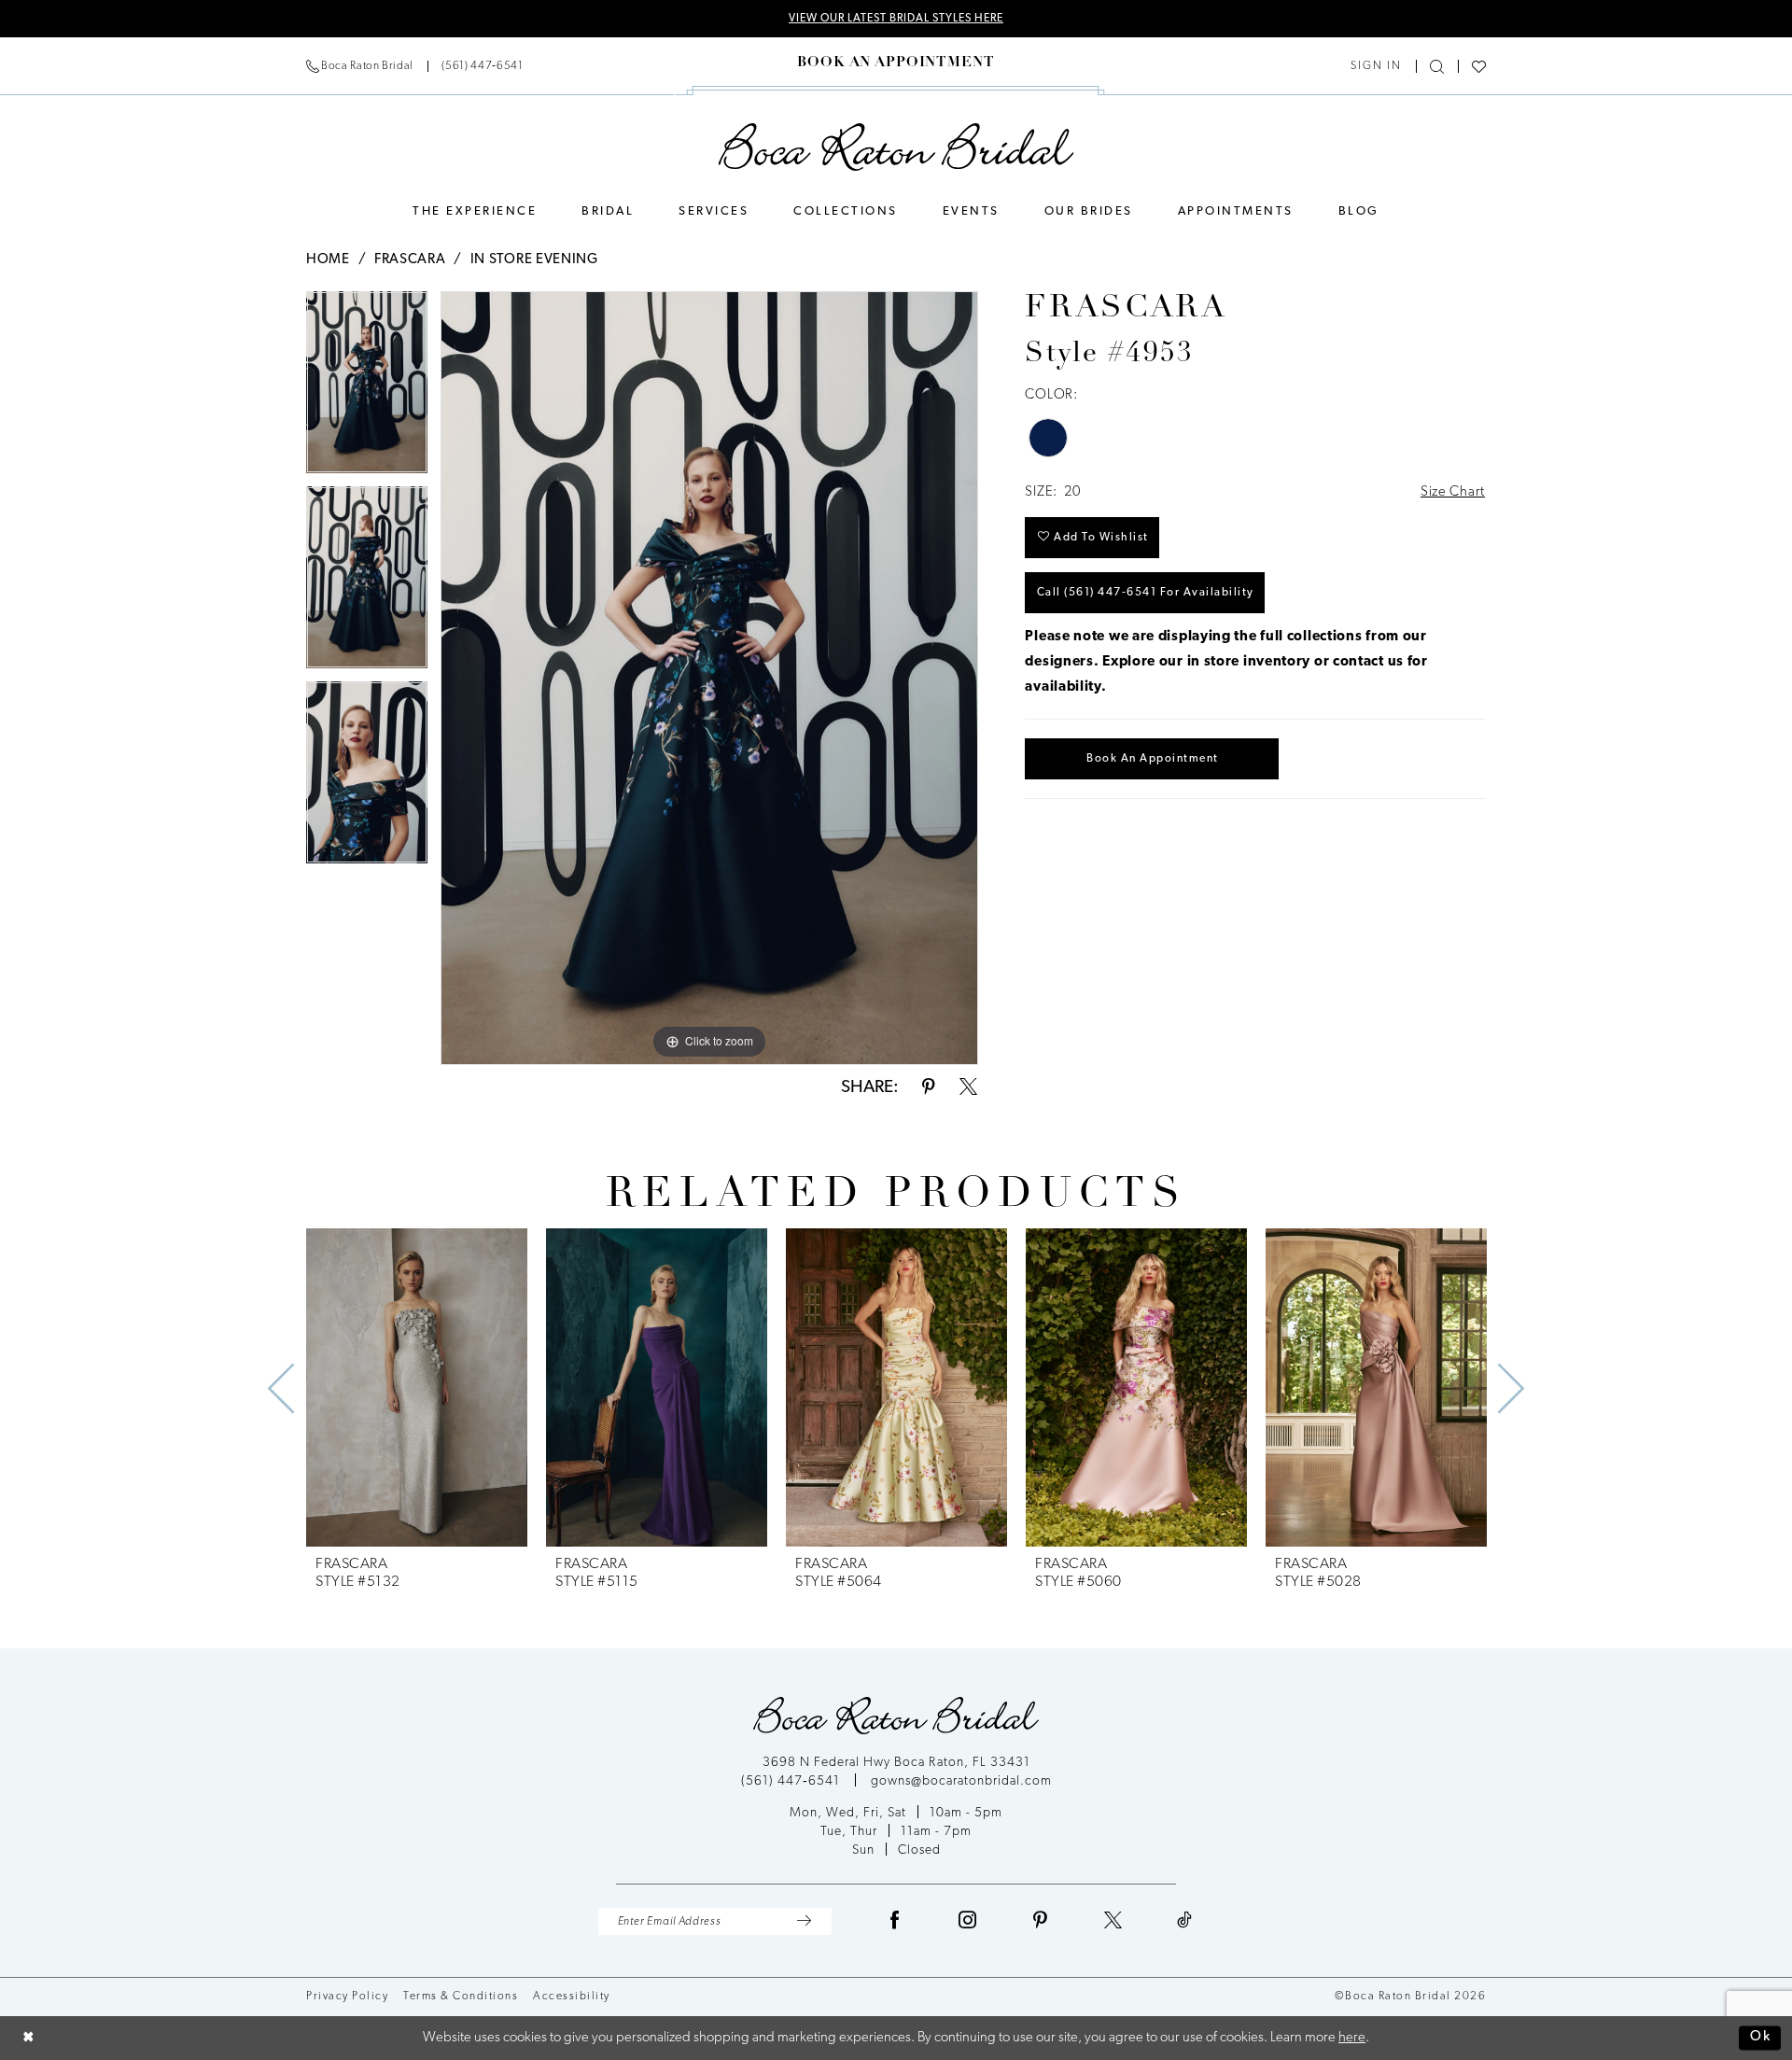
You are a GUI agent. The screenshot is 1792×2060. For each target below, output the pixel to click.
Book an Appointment (1153, 759)
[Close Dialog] (28, 2038)
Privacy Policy (347, 1997)
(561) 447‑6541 (792, 1781)
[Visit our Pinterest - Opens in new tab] (1041, 1921)
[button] (1376, 66)
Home (328, 260)
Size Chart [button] (1453, 492)
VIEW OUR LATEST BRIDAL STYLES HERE (896, 19)
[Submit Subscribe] (804, 1921)
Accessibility (572, 1997)
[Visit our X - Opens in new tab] (1113, 1921)
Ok (1761, 2038)
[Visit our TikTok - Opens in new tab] (1185, 1921)
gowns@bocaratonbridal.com (961, 1781)
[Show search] (1437, 67)
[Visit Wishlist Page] (1479, 67)
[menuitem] (414, 66)
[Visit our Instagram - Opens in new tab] (968, 1921)
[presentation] (417, 1388)
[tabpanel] (367, 389)
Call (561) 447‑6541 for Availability (1146, 593)
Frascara (410, 260)
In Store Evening (534, 260)
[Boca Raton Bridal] (896, 147)
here (1352, 2038)
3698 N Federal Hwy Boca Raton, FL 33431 (896, 1763)
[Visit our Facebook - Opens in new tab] (895, 1921)
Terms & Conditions (461, 1997)
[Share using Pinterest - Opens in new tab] (929, 1088)
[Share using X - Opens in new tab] (968, 1088)
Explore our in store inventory (1206, 662)
